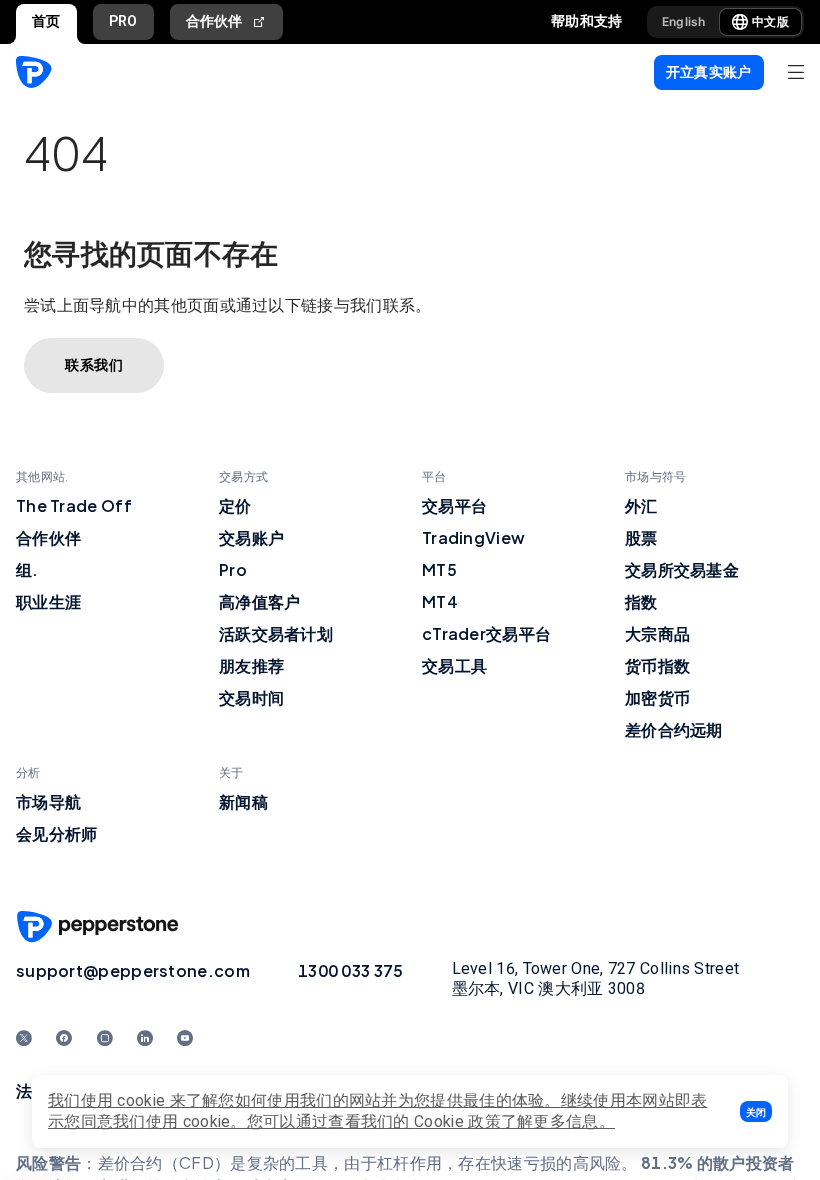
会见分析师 (57, 833)
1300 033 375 (351, 970)
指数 (641, 601)
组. (27, 569)
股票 (641, 537)
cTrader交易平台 (486, 633)
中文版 (770, 21)
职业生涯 (48, 601)
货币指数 (657, 665)
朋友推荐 (251, 665)
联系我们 (94, 365)
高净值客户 (260, 601)
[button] (756, 1111)
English (684, 21)
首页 (46, 21)
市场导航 (48, 801)
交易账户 (251, 537)
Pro (233, 569)
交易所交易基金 (682, 569)
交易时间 (251, 697)
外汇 (641, 505)
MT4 (440, 601)
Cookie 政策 (457, 1121)
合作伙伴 (214, 21)
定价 (235, 505)
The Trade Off (74, 505)
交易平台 (454, 505)
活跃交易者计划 (276, 633)
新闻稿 (243, 801)
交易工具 (454, 665)
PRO (123, 21)
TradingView (473, 537)
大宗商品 (657, 633)
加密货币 (657, 697)
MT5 (439, 569)
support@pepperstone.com (133, 970)
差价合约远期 (674, 729)
